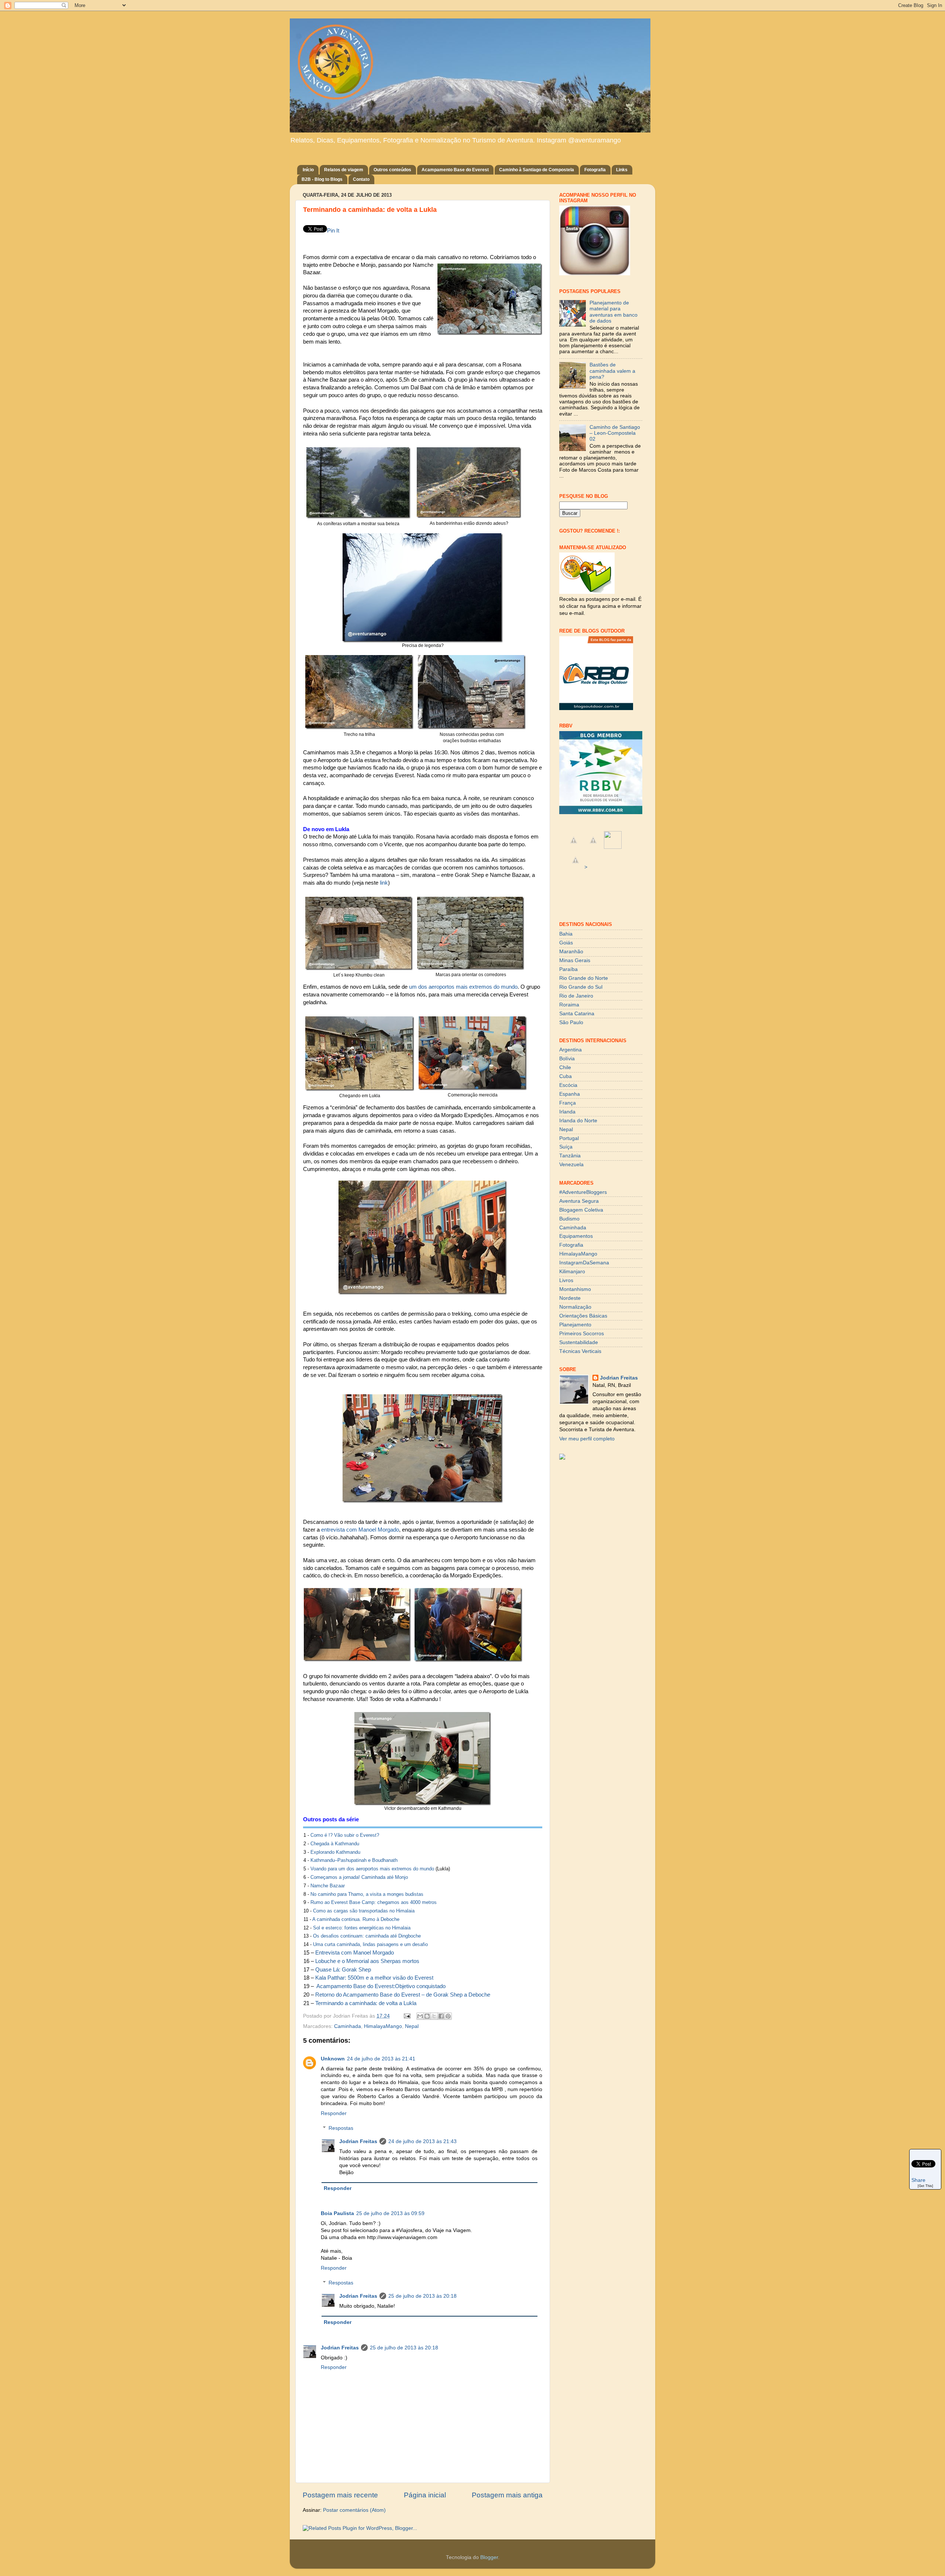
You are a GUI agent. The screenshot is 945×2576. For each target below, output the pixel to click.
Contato (361, 179)
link (384, 883)
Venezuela (571, 1165)
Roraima (569, 1005)
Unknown (333, 2059)
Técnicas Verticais (580, 1351)
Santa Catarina (577, 1014)
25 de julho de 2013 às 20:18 (422, 2296)
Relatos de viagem (344, 170)
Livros (566, 1280)
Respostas (341, 2128)
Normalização (575, 1307)
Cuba (566, 1076)
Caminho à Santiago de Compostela (537, 170)
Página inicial (425, 2495)
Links (622, 170)
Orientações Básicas (583, 1316)
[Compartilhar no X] (434, 2016)
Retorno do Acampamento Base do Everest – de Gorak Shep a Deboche (403, 1995)
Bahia (566, 934)
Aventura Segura (579, 1201)
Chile (565, 1067)
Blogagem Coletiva (581, 1210)
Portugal (569, 1138)
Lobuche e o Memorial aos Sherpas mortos (367, 1961)
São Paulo (571, 1022)
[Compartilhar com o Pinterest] (448, 2016)
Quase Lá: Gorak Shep (343, 1970)
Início (308, 170)
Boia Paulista (337, 2213)
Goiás (566, 943)
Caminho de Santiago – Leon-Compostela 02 (615, 433)
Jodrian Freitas (358, 2141)
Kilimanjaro (572, 1272)
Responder (334, 2113)
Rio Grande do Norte (584, 978)
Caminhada (348, 2026)
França (568, 1103)
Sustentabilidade (579, 1342)
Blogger (489, 2557)
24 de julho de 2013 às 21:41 (381, 2059)
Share (918, 2180)
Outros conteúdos (392, 170)
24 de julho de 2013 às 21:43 (422, 2141)
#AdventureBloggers (583, 1192)
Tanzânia (570, 1156)
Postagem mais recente (340, 2495)
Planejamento (575, 1325)
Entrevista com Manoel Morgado (355, 1953)
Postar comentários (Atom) (354, 2510)
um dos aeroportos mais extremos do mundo (463, 987)
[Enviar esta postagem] (407, 2016)
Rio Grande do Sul (581, 987)
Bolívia (567, 1059)
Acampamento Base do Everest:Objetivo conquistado (381, 1986)
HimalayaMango (383, 2026)
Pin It (333, 231)
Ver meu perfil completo (587, 1439)
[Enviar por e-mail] (420, 2016)
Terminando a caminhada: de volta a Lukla (366, 2003)
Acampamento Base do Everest (455, 170)
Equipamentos (576, 1236)
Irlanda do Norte (578, 1121)
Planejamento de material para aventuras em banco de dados (614, 312)
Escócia (568, 1085)
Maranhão (571, 952)
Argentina (571, 1050)
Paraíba (568, 969)
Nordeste (570, 1298)
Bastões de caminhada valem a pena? (612, 371)
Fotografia (595, 170)
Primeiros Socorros (582, 1334)
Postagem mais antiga (507, 2495)
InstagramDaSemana (584, 1263)
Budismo (569, 1219)
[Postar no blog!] (427, 2016)
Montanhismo (575, 1289)
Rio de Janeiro (576, 996)
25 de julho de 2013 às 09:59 (390, 2213)
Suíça (566, 1147)
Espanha (570, 1094)
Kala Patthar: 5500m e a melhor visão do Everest (374, 1978)
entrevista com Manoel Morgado (360, 1530)
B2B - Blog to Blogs (322, 179)
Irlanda (567, 1112)
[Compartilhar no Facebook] (441, 2016)
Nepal (412, 2026)
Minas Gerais (575, 960)
